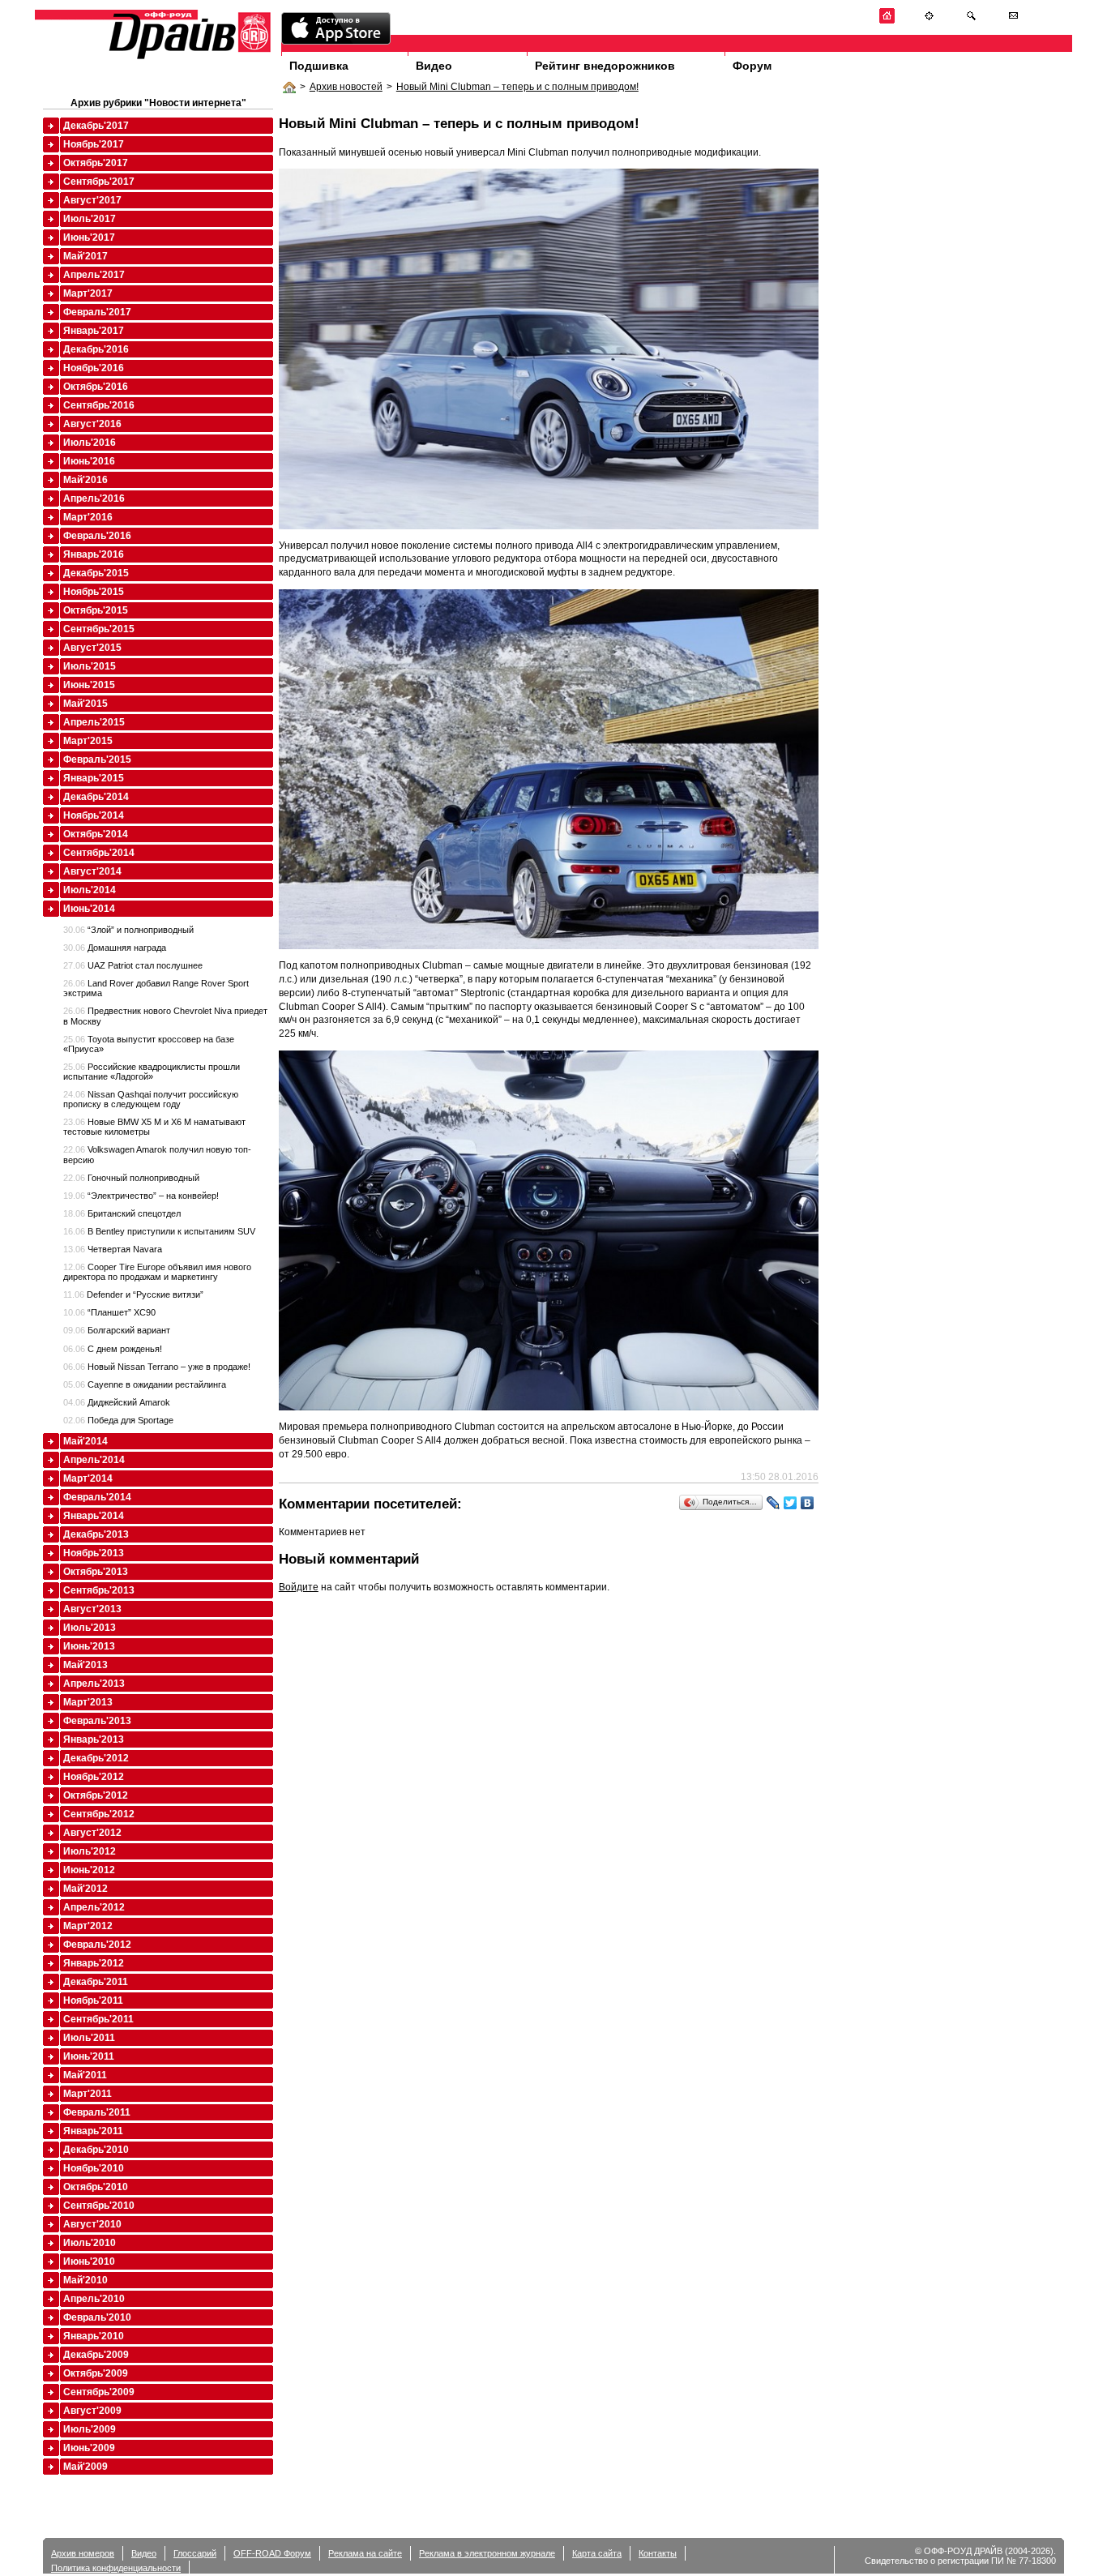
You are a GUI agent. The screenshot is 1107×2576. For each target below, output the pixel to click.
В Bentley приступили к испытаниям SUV (159, 1231)
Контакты (658, 2553)
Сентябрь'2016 (99, 405)
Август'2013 (92, 1609)
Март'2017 (88, 293)
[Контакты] (1013, 21)
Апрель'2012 (94, 1907)
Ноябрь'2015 (94, 592)
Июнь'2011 (89, 2056)
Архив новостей (346, 87)
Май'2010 (85, 2280)
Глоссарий (195, 2553)
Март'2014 (88, 1478)
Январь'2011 (93, 2131)
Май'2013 (85, 1665)
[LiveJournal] (774, 1503)
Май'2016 (85, 480)
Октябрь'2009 (96, 2373)
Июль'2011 (89, 2038)
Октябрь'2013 (96, 1572)
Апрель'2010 (94, 2299)
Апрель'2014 (94, 1460)
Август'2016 (92, 424)
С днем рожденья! (113, 1349)
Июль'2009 (90, 2429)
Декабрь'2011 (96, 1982)
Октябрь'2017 (96, 163)
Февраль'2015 (97, 760)
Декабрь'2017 (96, 126)
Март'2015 (88, 741)
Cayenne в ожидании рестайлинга (145, 1384)
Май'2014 (85, 1441)
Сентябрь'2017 (99, 182)
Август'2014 (92, 871)
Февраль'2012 (97, 1945)
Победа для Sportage (118, 1420)
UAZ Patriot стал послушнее (133, 965)
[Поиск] (971, 21)
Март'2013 (88, 1702)
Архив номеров (83, 2553)
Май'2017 (85, 256)
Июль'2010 (90, 2243)
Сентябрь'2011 (98, 2019)
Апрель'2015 (94, 722)
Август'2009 (92, 2411)
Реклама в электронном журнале (487, 2553)
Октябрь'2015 (96, 610)
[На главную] (887, 21)
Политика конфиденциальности (116, 2568)
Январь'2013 (94, 1739)
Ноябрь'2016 (94, 368)
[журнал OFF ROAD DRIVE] (188, 58)
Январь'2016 (94, 554)
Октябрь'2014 (96, 834)
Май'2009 (85, 2467)
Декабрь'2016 (96, 349)
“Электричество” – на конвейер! (141, 1196)
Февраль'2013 (97, 1721)
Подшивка (319, 66)
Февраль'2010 (97, 2317)
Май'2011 (85, 2075)
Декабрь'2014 (96, 797)
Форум (752, 66)
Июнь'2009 (89, 2448)
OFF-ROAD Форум (272, 2553)
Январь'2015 (94, 778)
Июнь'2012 (89, 1870)
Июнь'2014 (89, 909)
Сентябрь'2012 (99, 1814)
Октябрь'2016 (96, 387)
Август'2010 (92, 2224)
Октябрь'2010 (96, 2187)
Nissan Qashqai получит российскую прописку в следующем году (151, 1099)
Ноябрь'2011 (93, 2000)
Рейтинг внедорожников (605, 66)
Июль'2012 (90, 1851)
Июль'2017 (90, 219)
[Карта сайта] (929, 21)
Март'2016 (88, 517)
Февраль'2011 (97, 2112)
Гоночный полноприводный (131, 1178)
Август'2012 (92, 1833)
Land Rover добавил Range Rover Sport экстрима (156, 988)
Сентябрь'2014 (99, 853)
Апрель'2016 (94, 499)
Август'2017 (92, 200)
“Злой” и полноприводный (128, 930)
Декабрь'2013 (96, 1534)
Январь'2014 (94, 1516)
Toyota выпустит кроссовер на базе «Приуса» (149, 1044)
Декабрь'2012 (96, 1758)
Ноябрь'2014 (94, 815)
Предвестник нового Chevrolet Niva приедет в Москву (165, 1016)
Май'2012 (85, 1889)
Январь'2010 (94, 2336)
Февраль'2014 (97, 1497)
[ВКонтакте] (808, 1503)
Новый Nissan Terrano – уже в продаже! (157, 1367)
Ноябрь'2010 (94, 2168)
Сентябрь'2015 (99, 629)
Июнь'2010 (89, 2261)
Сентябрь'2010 (99, 2206)
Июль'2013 (90, 1628)
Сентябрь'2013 (99, 1590)
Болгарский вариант (117, 1330)
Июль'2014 (90, 890)
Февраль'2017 (97, 312)
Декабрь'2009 (96, 2355)
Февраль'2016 (97, 536)
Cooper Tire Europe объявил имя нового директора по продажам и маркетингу (157, 1272)
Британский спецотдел (122, 1213)
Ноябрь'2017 (94, 144)
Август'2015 (92, 648)
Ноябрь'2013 (94, 1553)
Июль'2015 (90, 666)
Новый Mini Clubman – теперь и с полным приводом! (517, 87)
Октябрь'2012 (96, 1795)
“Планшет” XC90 (109, 1312)
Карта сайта (597, 2553)
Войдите (299, 1587)
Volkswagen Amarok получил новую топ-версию (157, 1154)
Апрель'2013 (94, 1684)
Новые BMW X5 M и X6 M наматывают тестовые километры (154, 1127)
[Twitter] (791, 1503)
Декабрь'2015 (96, 573)
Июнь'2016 (89, 461)
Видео (434, 66)
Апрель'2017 (94, 275)
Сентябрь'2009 (99, 2392)
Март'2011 (88, 2094)
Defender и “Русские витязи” (133, 1294)
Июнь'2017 (89, 237)
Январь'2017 (94, 331)
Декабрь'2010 (96, 2150)
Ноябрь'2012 (94, 1777)
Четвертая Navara (113, 1249)
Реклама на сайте (365, 2553)
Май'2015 (85, 704)
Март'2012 (88, 1926)
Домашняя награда (115, 948)
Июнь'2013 (89, 1646)
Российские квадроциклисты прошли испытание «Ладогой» (152, 1072)
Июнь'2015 (89, 685)
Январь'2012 (94, 1963)
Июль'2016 (90, 443)
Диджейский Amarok (117, 1402)
